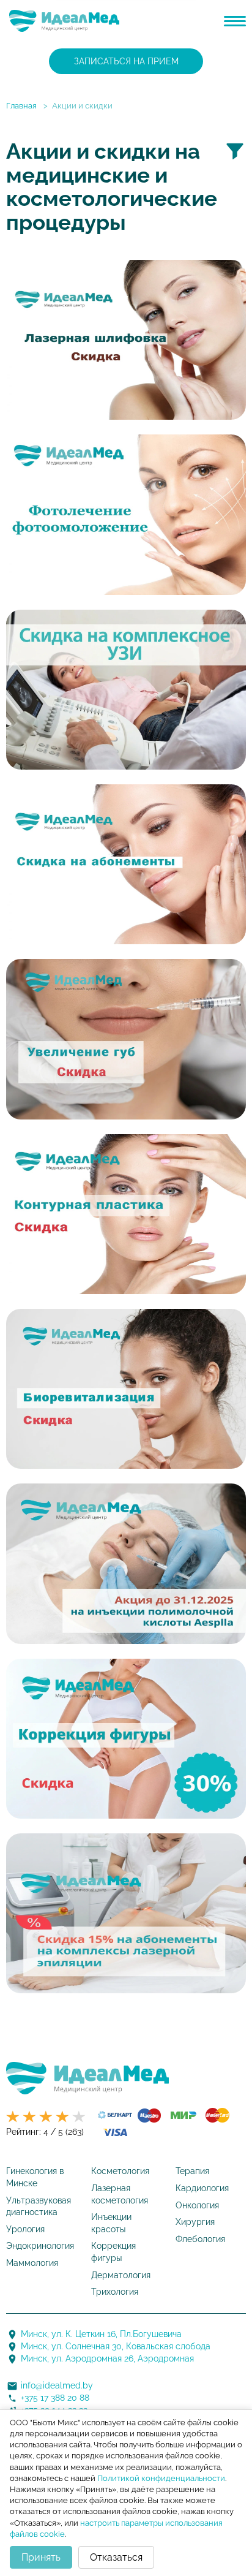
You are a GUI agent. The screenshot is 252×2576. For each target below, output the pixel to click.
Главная (21, 106)
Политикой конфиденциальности (161, 2478)
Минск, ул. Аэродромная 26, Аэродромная (107, 2358)
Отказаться (116, 2557)
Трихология (115, 2292)
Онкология (197, 2205)
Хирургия (195, 2222)
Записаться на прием (126, 61)
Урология (25, 2229)
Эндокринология (40, 2246)
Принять (41, 2557)
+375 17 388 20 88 (55, 2398)
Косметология (120, 2171)
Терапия (192, 2171)
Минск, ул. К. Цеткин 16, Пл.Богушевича (101, 2334)
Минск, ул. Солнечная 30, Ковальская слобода (116, 2346)
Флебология (200, 2239)
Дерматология (121, 2275)
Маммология (32, 2263)
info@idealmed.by (57, 2385)
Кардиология (202, 2188)
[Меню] (235, 21)
